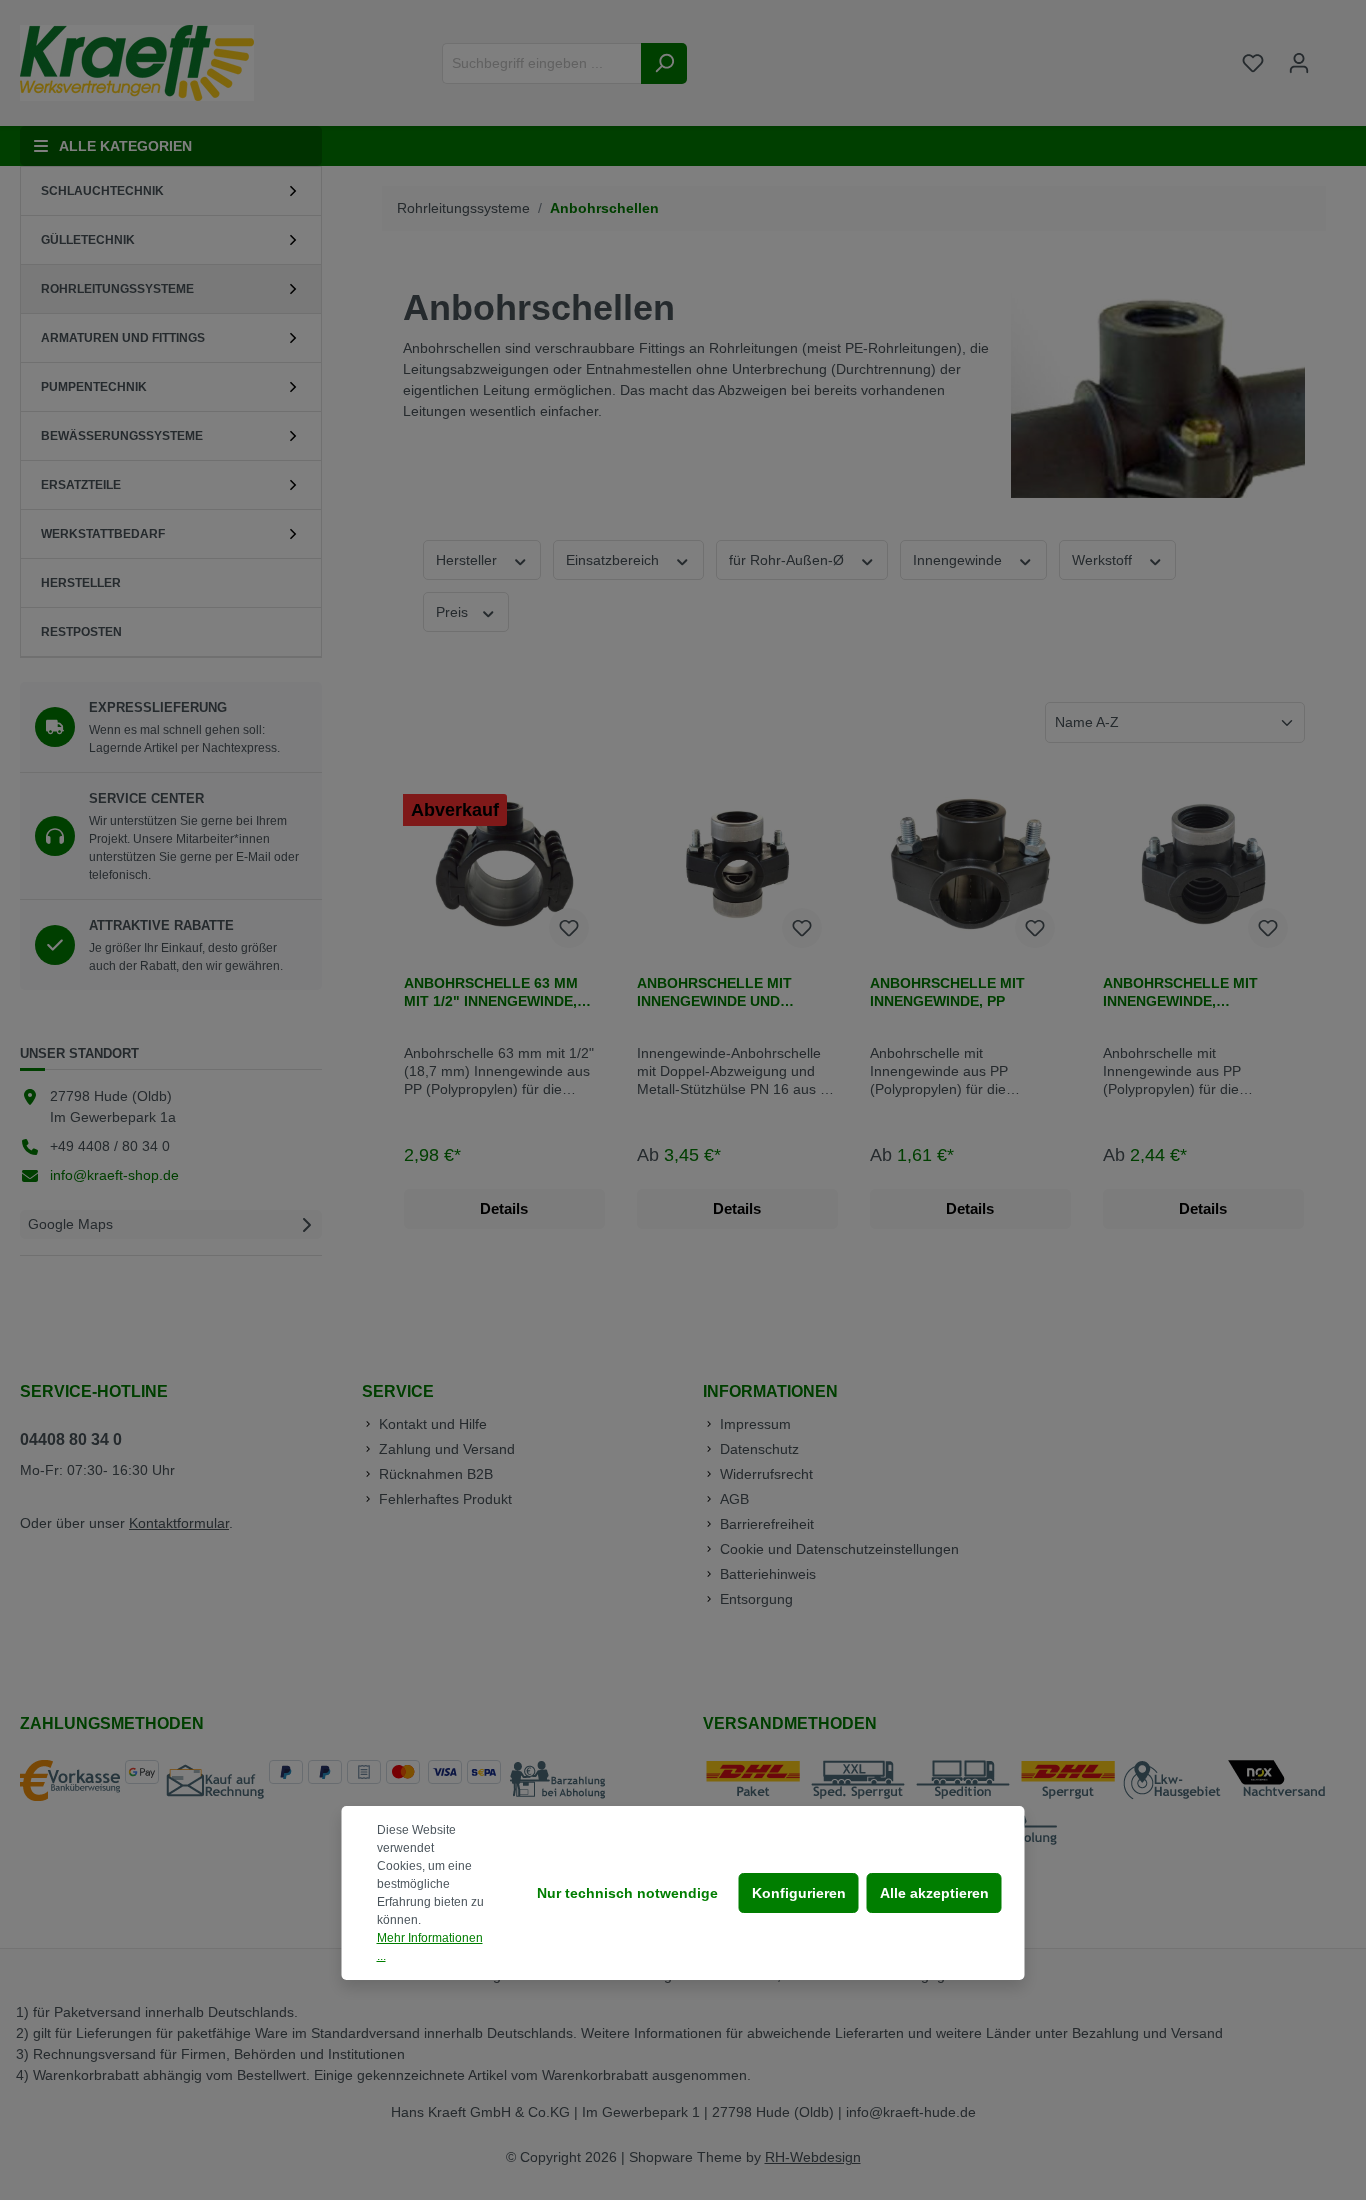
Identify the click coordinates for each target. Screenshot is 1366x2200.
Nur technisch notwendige (627, 1893)
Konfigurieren (799, 1893)
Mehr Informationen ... (430, 1947)
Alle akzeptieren (934, 1893)
